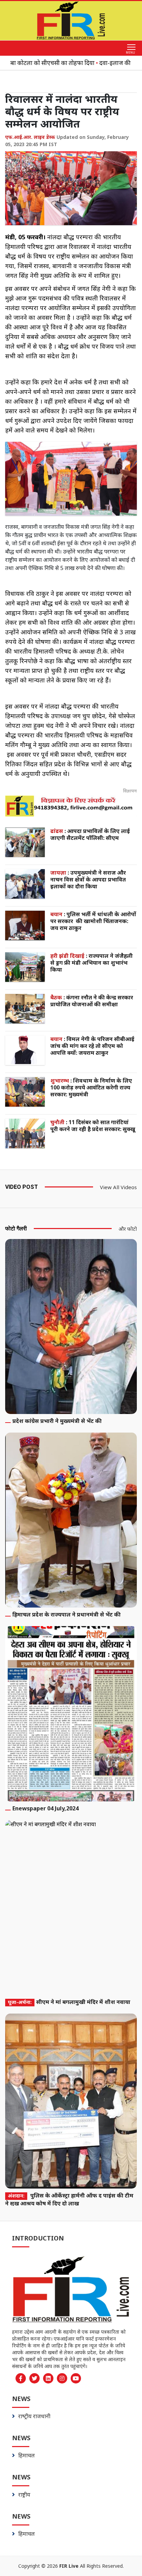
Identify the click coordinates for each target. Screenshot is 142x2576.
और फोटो (128, 1229)
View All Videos (118, 1187)
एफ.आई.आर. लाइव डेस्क (30, 137)
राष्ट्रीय (24, 2495)
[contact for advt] (71, 806)
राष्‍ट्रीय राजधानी (34, 2416)
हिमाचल (27, 2455)
